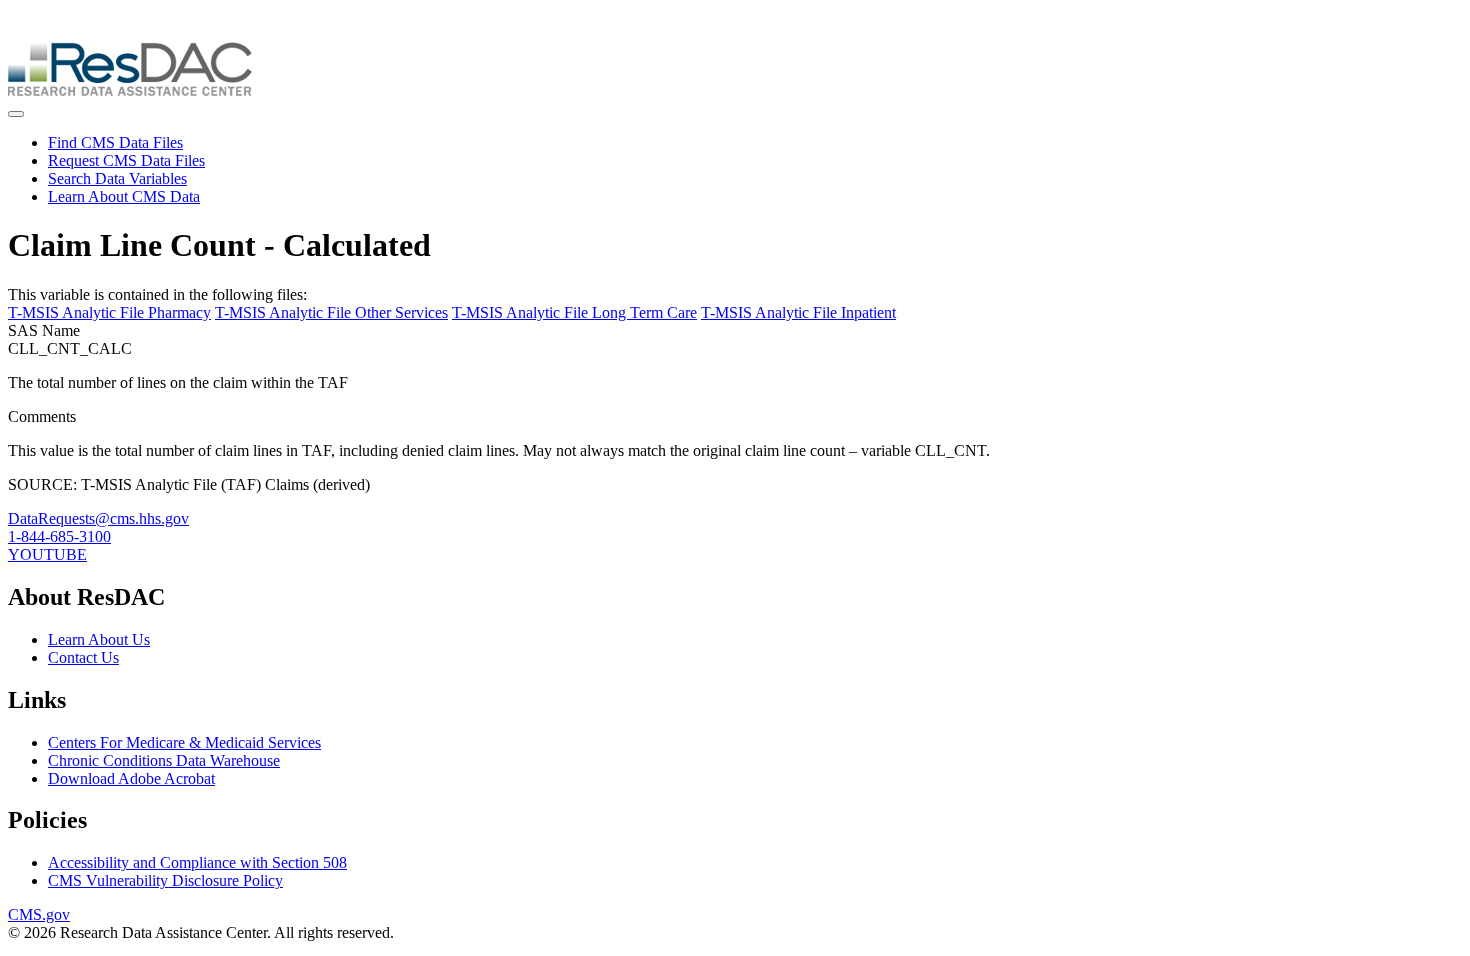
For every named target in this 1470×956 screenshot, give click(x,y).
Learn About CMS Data (124, 196)
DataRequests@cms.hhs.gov (98, 518)
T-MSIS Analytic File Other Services (331, 312)
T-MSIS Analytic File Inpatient (798, 312)
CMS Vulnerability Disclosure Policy (165, 880)
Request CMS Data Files (126, 160)
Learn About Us (99, 639)
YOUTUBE (47, 554)
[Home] (130, 90)
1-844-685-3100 (59, 536)
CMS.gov (39, 914)
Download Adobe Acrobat (131, 778)
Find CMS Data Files (115, 142)
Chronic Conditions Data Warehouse (164, 760)
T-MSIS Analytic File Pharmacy (109, 312)
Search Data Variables (117, 178)
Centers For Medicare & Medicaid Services (184, 742)
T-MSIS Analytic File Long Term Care (574, 312)
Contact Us (83, 657)
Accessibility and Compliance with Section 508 (197, 862)
